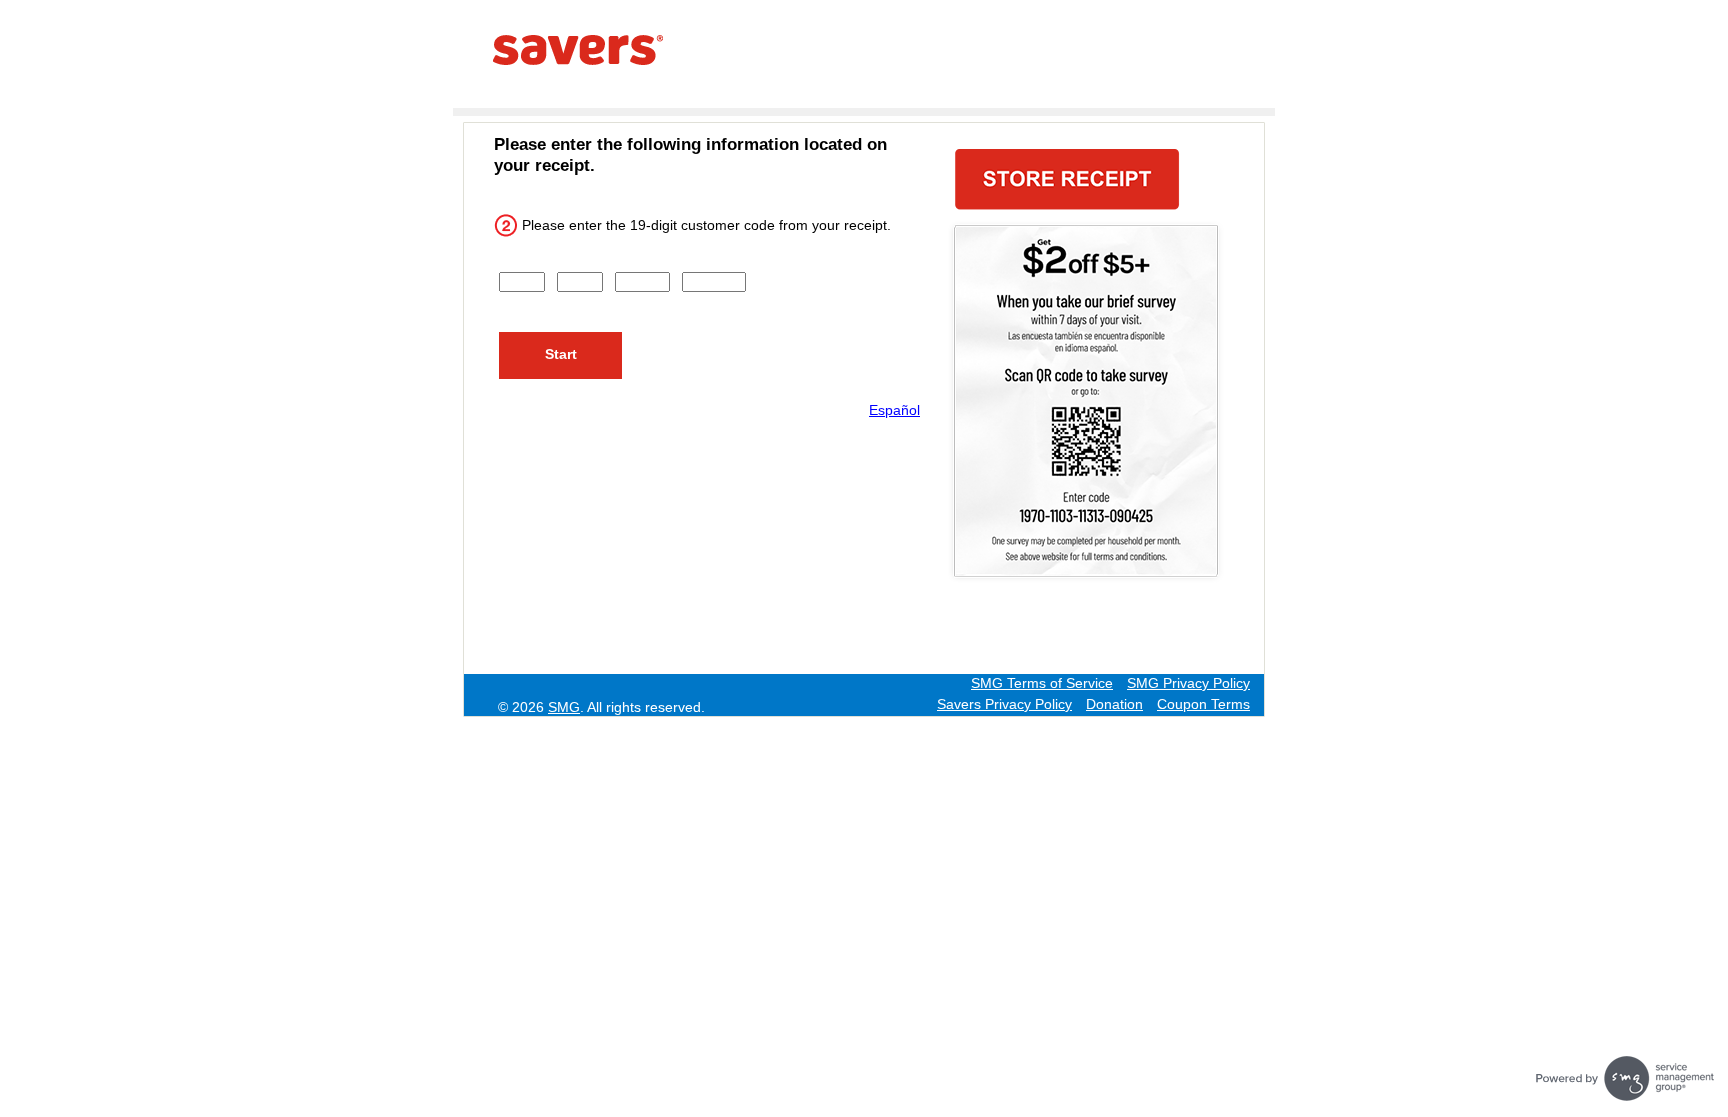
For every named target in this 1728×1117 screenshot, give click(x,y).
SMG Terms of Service (1042, 683)
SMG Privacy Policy (1188, 683)
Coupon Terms (1203, 704)
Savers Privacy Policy (1004, 704)
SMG (564, 707)
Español (894, 410)
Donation (1114, 704)
